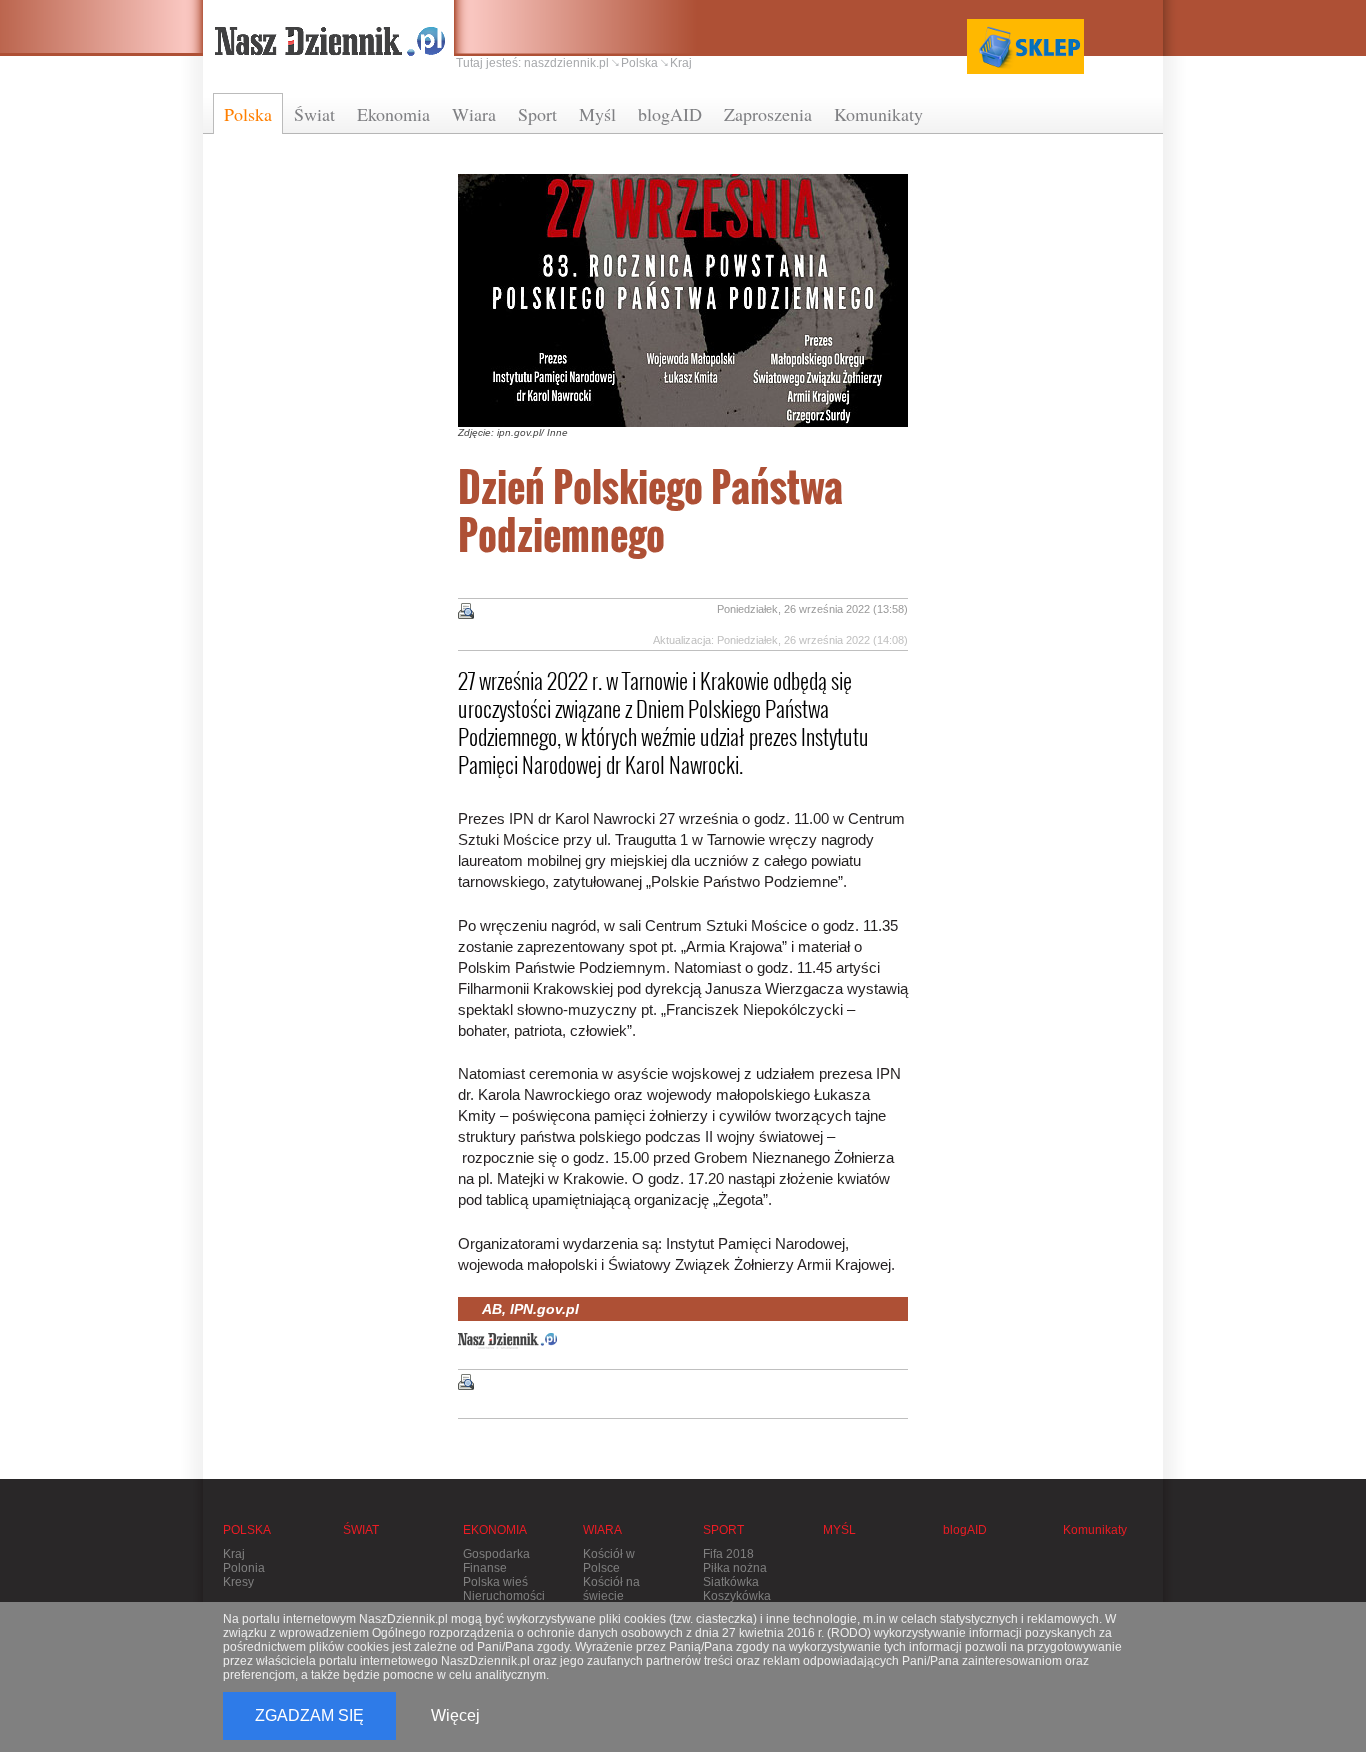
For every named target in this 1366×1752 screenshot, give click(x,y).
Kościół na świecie (611, 1589)
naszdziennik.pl (566, 63)
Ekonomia (393, 114)
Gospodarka (496, 1554)
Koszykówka (737, 1596)
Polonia (244, 1568)
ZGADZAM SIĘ (309, 1715)
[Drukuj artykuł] (466, 611)
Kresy (238, 1582)
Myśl (597, 114)
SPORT (723, 1530)
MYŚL (839, 1530)
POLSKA (247, 1530)
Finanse (485, 1568)
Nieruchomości (504, 1596)
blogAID (670, 114)
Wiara (474, 114)
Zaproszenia (768, 114)
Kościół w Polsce (609, 1561)
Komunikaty (878, 114)
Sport (537, 114)
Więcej (455, 1715)
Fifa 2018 (728, 1554)
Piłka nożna (735, 1568)
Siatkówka (731, 1582)
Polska (248, 114)
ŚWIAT (361, 1530)
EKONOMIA (495, 1530)
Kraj (681, 63)
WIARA (602, 1530)
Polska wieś (495, 1582)
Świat (314, 114)
